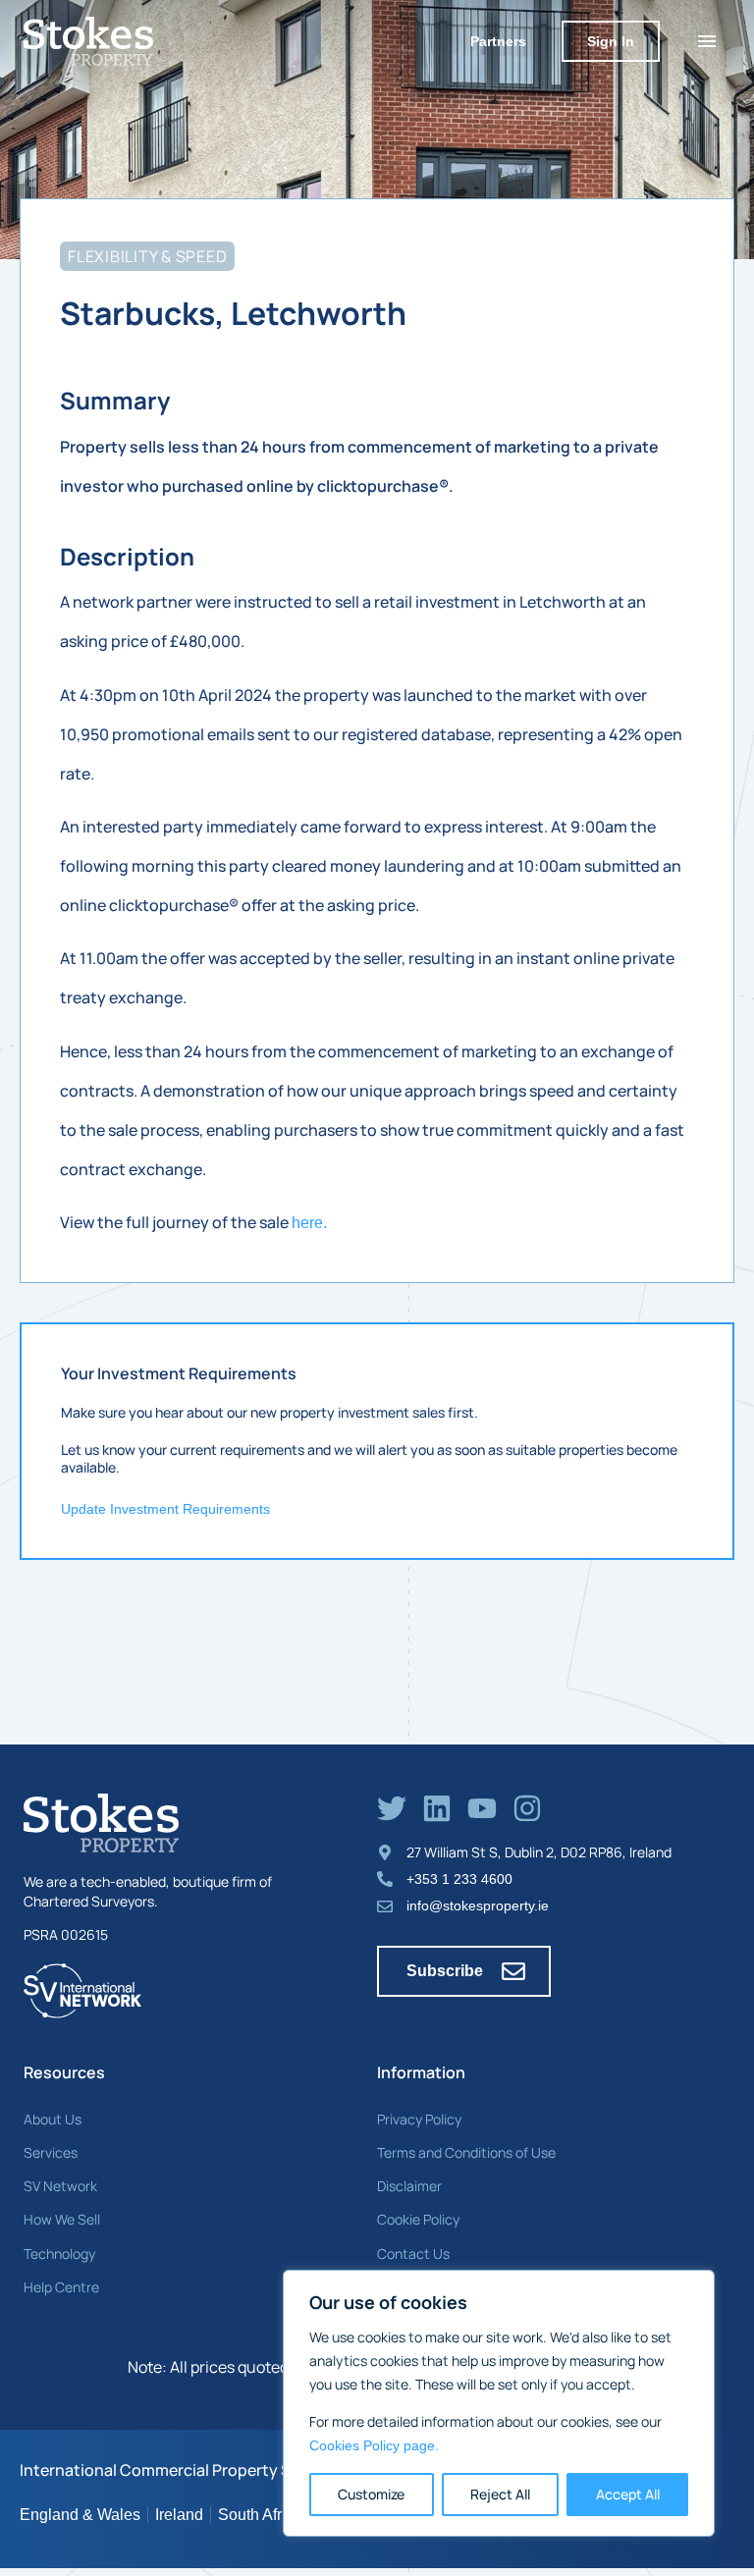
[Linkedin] (437, 1808)
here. (309, 1223)
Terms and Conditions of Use (466, 2152)
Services (51, 2152)
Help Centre (61, 2287)
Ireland (179, 2515)
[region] (499, 2403)
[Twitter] (392, 1808)
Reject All (500, 2494)
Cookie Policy (418, 2219)
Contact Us (413, 2254)
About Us (53, 2119)
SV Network (60, 2186)
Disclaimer (409, 2186)
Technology (59, 2254)
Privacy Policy (419, 2119)
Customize (371, 2494)
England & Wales (80, 2515)
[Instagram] (527, 1808)
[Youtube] (482, 1808)
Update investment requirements (165, 1509)
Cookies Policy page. (374, 2445)
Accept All (628, 2494)
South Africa (260, 2515)
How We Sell (62, 2219)
